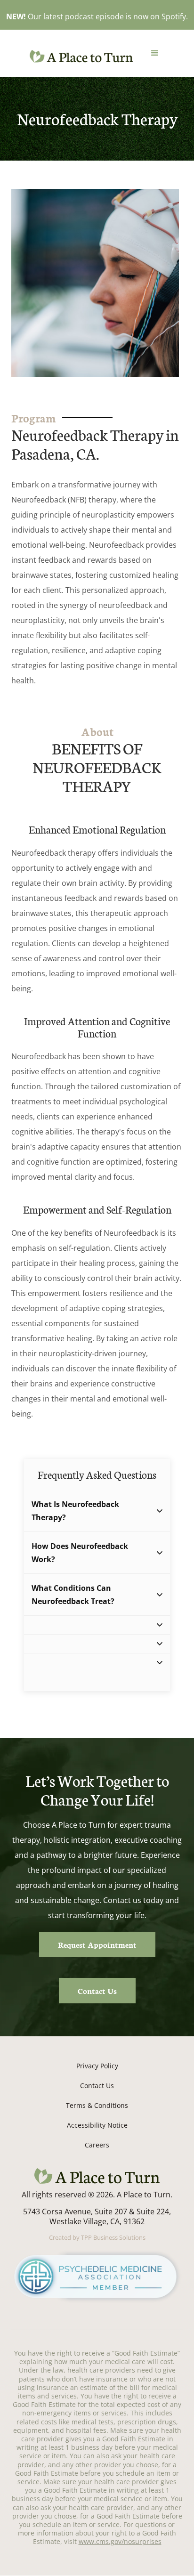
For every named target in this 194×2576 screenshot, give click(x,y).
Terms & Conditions (97, 2105)
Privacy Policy (97, 2066)
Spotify (174, 16)
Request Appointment (97, 1944)
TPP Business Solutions (113, 2237)
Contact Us (97, 1990)
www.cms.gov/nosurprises (120, 2541)
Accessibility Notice (97, 2125)
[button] (155, 53)
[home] (79, 56)
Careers (97, 2145)
